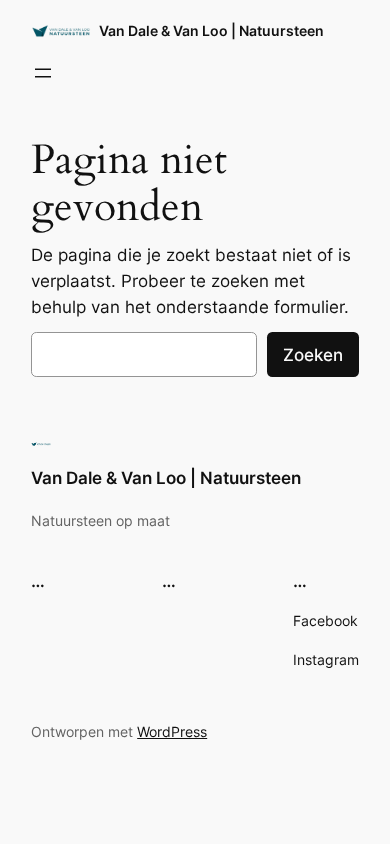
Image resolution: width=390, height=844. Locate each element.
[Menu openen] (43, 73)
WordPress (172, 731)
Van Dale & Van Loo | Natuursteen (211, 30)
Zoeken (313, 355)
